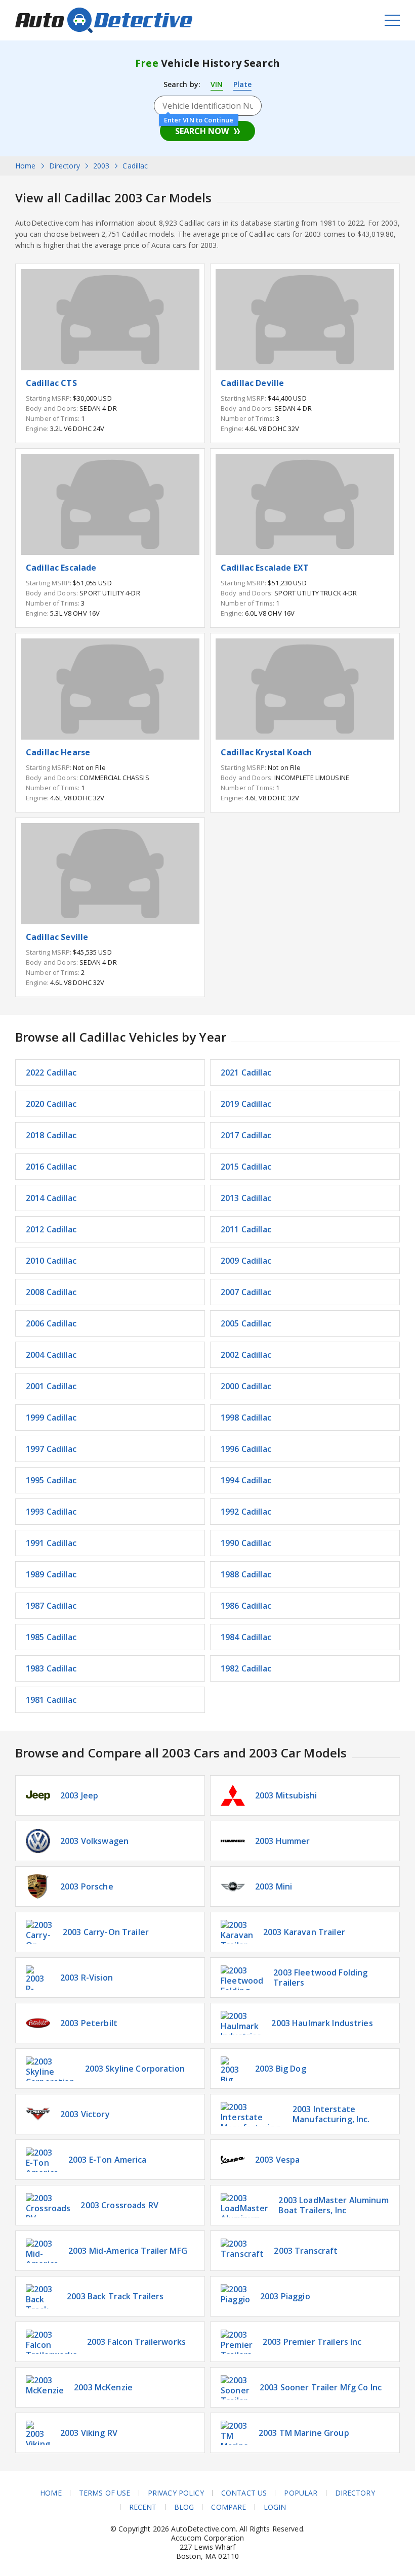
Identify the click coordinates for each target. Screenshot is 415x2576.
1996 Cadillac (246, 1449)
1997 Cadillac (51, 1449)
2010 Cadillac (51, 1261)
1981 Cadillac (51, 1700)
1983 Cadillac (51, 1668)
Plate (243, 84)
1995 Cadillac (51, 1480)
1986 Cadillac (246, 1606)
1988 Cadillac (246, 1574)
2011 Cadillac (246, 1229)
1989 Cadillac (51, 1574)
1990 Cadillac (246, 1543)
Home (51, 2493)
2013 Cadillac (246, 1198)
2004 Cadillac (51, 1355)
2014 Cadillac (51, 1198)
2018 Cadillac (51, 1135)
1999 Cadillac (51, 1418)
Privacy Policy (176, 2493)
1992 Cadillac (246, 1512)
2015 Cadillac (246, 1167)
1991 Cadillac (51, 1543)
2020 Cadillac (51, 1104)
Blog (184, 2507)
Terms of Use (105, 2493)
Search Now (202, 131)
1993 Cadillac (51, 1512)
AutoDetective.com (104, 20)
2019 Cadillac (246, 1104)
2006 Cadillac (51, 1323)
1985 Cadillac (51, 1637)
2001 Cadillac (51, 1386)
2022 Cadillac (51, 1072)
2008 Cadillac (51, 1292)
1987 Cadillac (51, 1606)
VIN (217, 84)
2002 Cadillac (246, 1355)
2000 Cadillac (246, 1386)
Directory (355, 2493)
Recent (143, 2507)
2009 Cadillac (246, 1261)
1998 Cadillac (246, 1418)
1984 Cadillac (246, 1637)
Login (275, 2507)
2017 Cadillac (246, 1135)
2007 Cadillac (246, 1292)
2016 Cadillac (51, 1167)
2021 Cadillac (246, 1072)
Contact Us (244, 2493)
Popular (301, 2493)
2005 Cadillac (246, 1323)
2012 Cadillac (51, 1229)
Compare (229, 2507)
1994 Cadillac (246, 1480)
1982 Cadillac (246, 1668)
